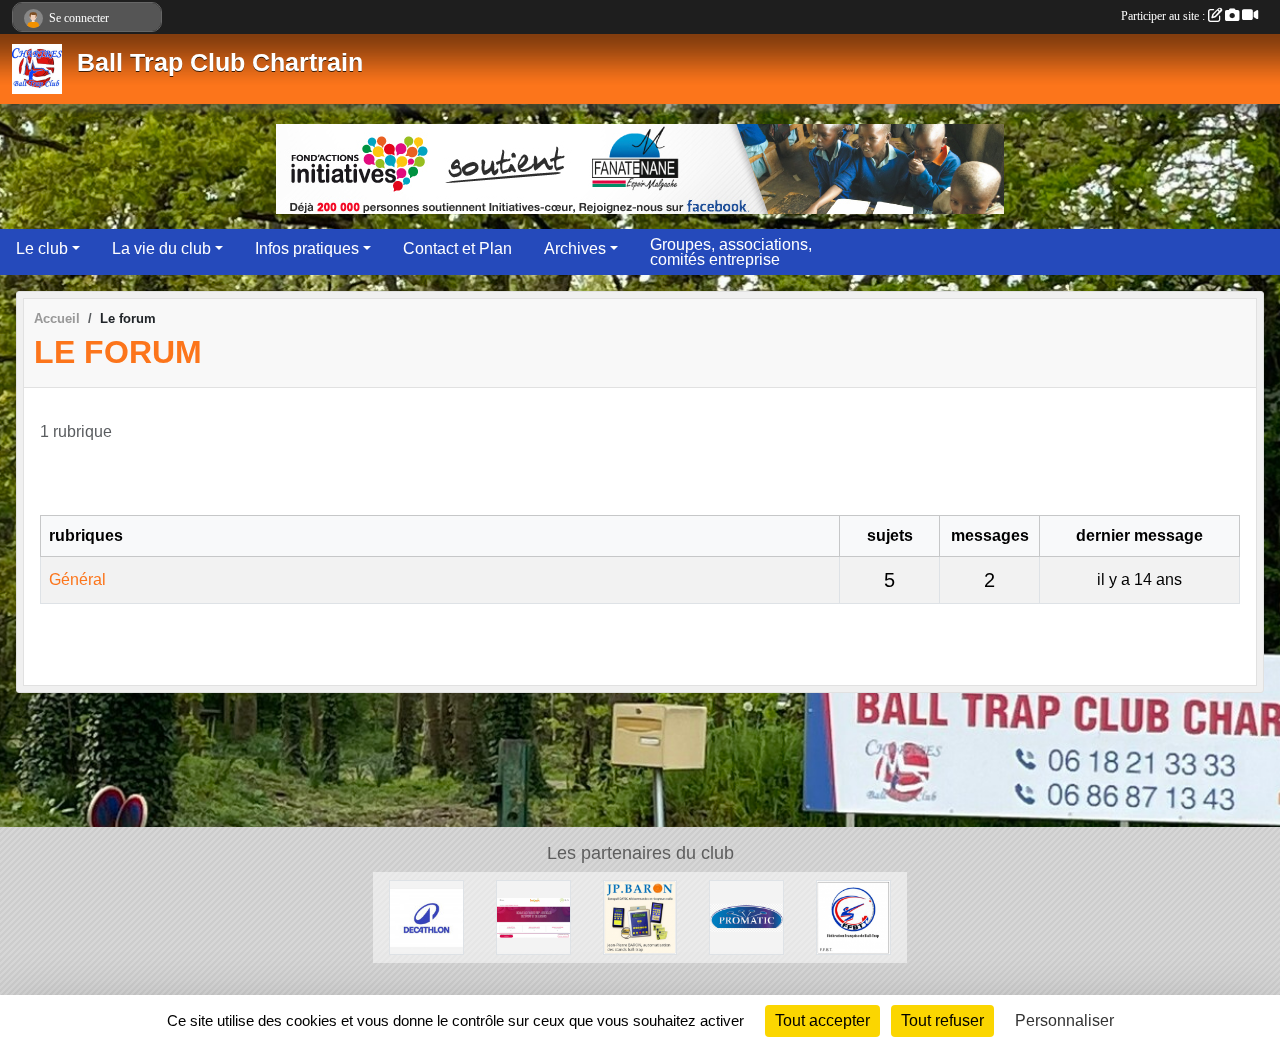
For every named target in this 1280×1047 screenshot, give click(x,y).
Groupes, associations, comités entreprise (731, 252)
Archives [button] (575, 248)
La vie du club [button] (161, 248)
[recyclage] (533, 916)
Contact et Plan (457, 248)
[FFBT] (853, 916)
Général (77, 579)
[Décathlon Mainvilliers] (426, 916)
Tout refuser (942, 1020)
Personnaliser (1064, 1020)
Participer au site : (1164, 16)
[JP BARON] (640, 916)
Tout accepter (822, 1020)
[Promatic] (746, 916)
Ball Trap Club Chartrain (220, 62)
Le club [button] (42, 248)
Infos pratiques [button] (307, 248)
